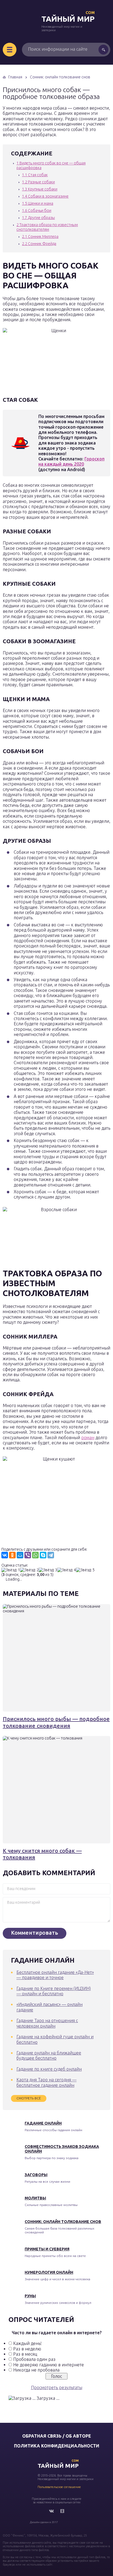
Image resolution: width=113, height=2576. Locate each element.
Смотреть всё (29, 2098)
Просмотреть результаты (57, 2387)
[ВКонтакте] (5, 1555)
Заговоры (36, 2175)
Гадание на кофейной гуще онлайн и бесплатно (55, 2039)
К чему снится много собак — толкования (42, 1854)
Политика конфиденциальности (57, 2446)
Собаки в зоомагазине (45, 196)
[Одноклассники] (12, 1555)
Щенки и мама (38, 203)
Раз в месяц (25, 2354)
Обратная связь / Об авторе (57, 2436)
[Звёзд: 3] (48, 1570)
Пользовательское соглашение (59, 2487)
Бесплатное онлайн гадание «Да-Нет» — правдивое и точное (55, 1975)
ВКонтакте (51, 2511)
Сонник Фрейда (39, 244)
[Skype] (43, 1555)
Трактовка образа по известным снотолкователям (47, 227)
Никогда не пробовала (36, 2370)
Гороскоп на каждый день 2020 (71, 461)
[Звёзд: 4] (67, 1570)
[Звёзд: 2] (29, 1570)
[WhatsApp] (35, 1555)
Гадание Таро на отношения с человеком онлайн (47, 2023)
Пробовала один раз (34, 2359)
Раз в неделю (27, 2349)
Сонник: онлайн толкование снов (63, 2222)
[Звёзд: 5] (85, 1570)
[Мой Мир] (20, 1555)
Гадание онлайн (43, 2123)
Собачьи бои (37, 210)
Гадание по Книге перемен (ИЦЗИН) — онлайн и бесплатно (54, 1991)
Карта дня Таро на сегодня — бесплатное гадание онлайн (46, 2082)
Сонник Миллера (40, 237)
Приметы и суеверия (47, 2249)
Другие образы (38, 218)
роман (88, 1438)
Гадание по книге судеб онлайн (49, 2069)
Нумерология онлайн (49, 2272)
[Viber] (28, 1555)
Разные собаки (38, 182)
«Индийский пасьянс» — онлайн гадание (50, 2007)
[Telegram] (51, 1555)
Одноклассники (62, 2511)
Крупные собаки (40, 189)
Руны (30, 2296)
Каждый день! (27, 2343)
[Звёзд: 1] (11, 1570)
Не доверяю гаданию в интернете (49, 2365)
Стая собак (35, 175)
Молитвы (35, 2198)
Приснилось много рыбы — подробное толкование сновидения (56, 1722)
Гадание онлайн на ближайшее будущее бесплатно (49, 2055)
